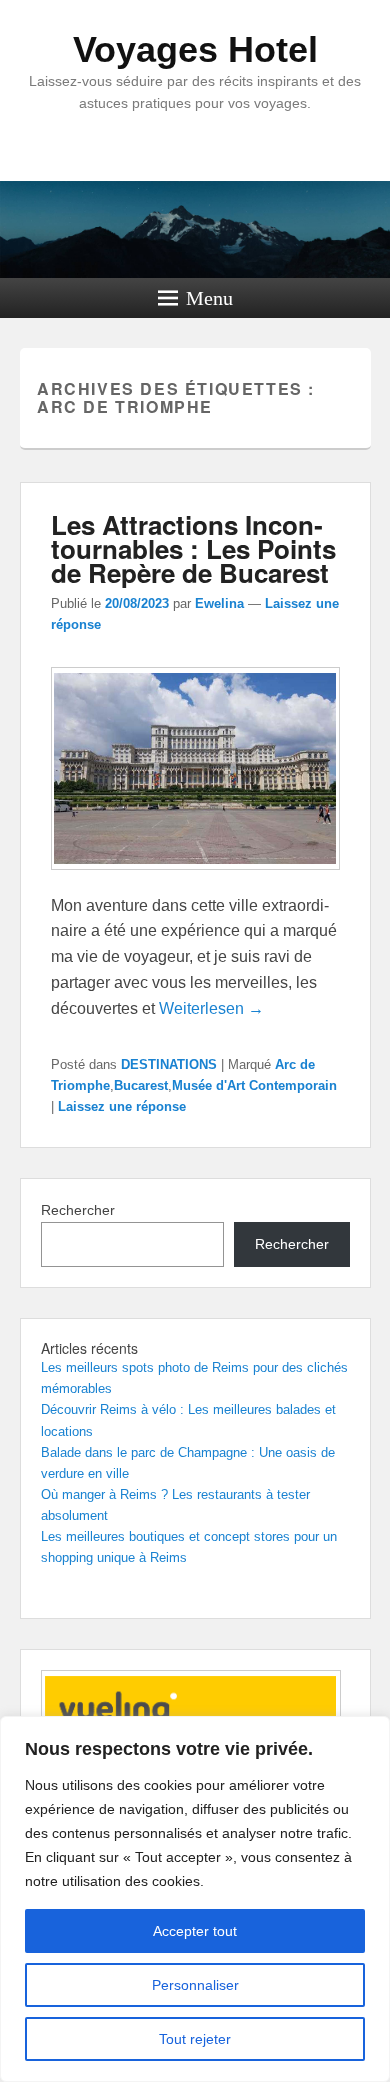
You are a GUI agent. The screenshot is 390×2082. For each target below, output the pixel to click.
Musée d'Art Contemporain (254, 1085)
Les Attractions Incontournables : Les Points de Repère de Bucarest (193, 548)
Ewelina (219, 603)
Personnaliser (195, 1985)
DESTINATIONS (169, 1064)
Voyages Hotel (195, 49)
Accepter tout (195, 1931)
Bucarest (141, 1085)
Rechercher (78, 1210)
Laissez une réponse (122, 1106)
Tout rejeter (195, 2039)
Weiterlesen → (211, 1008)
